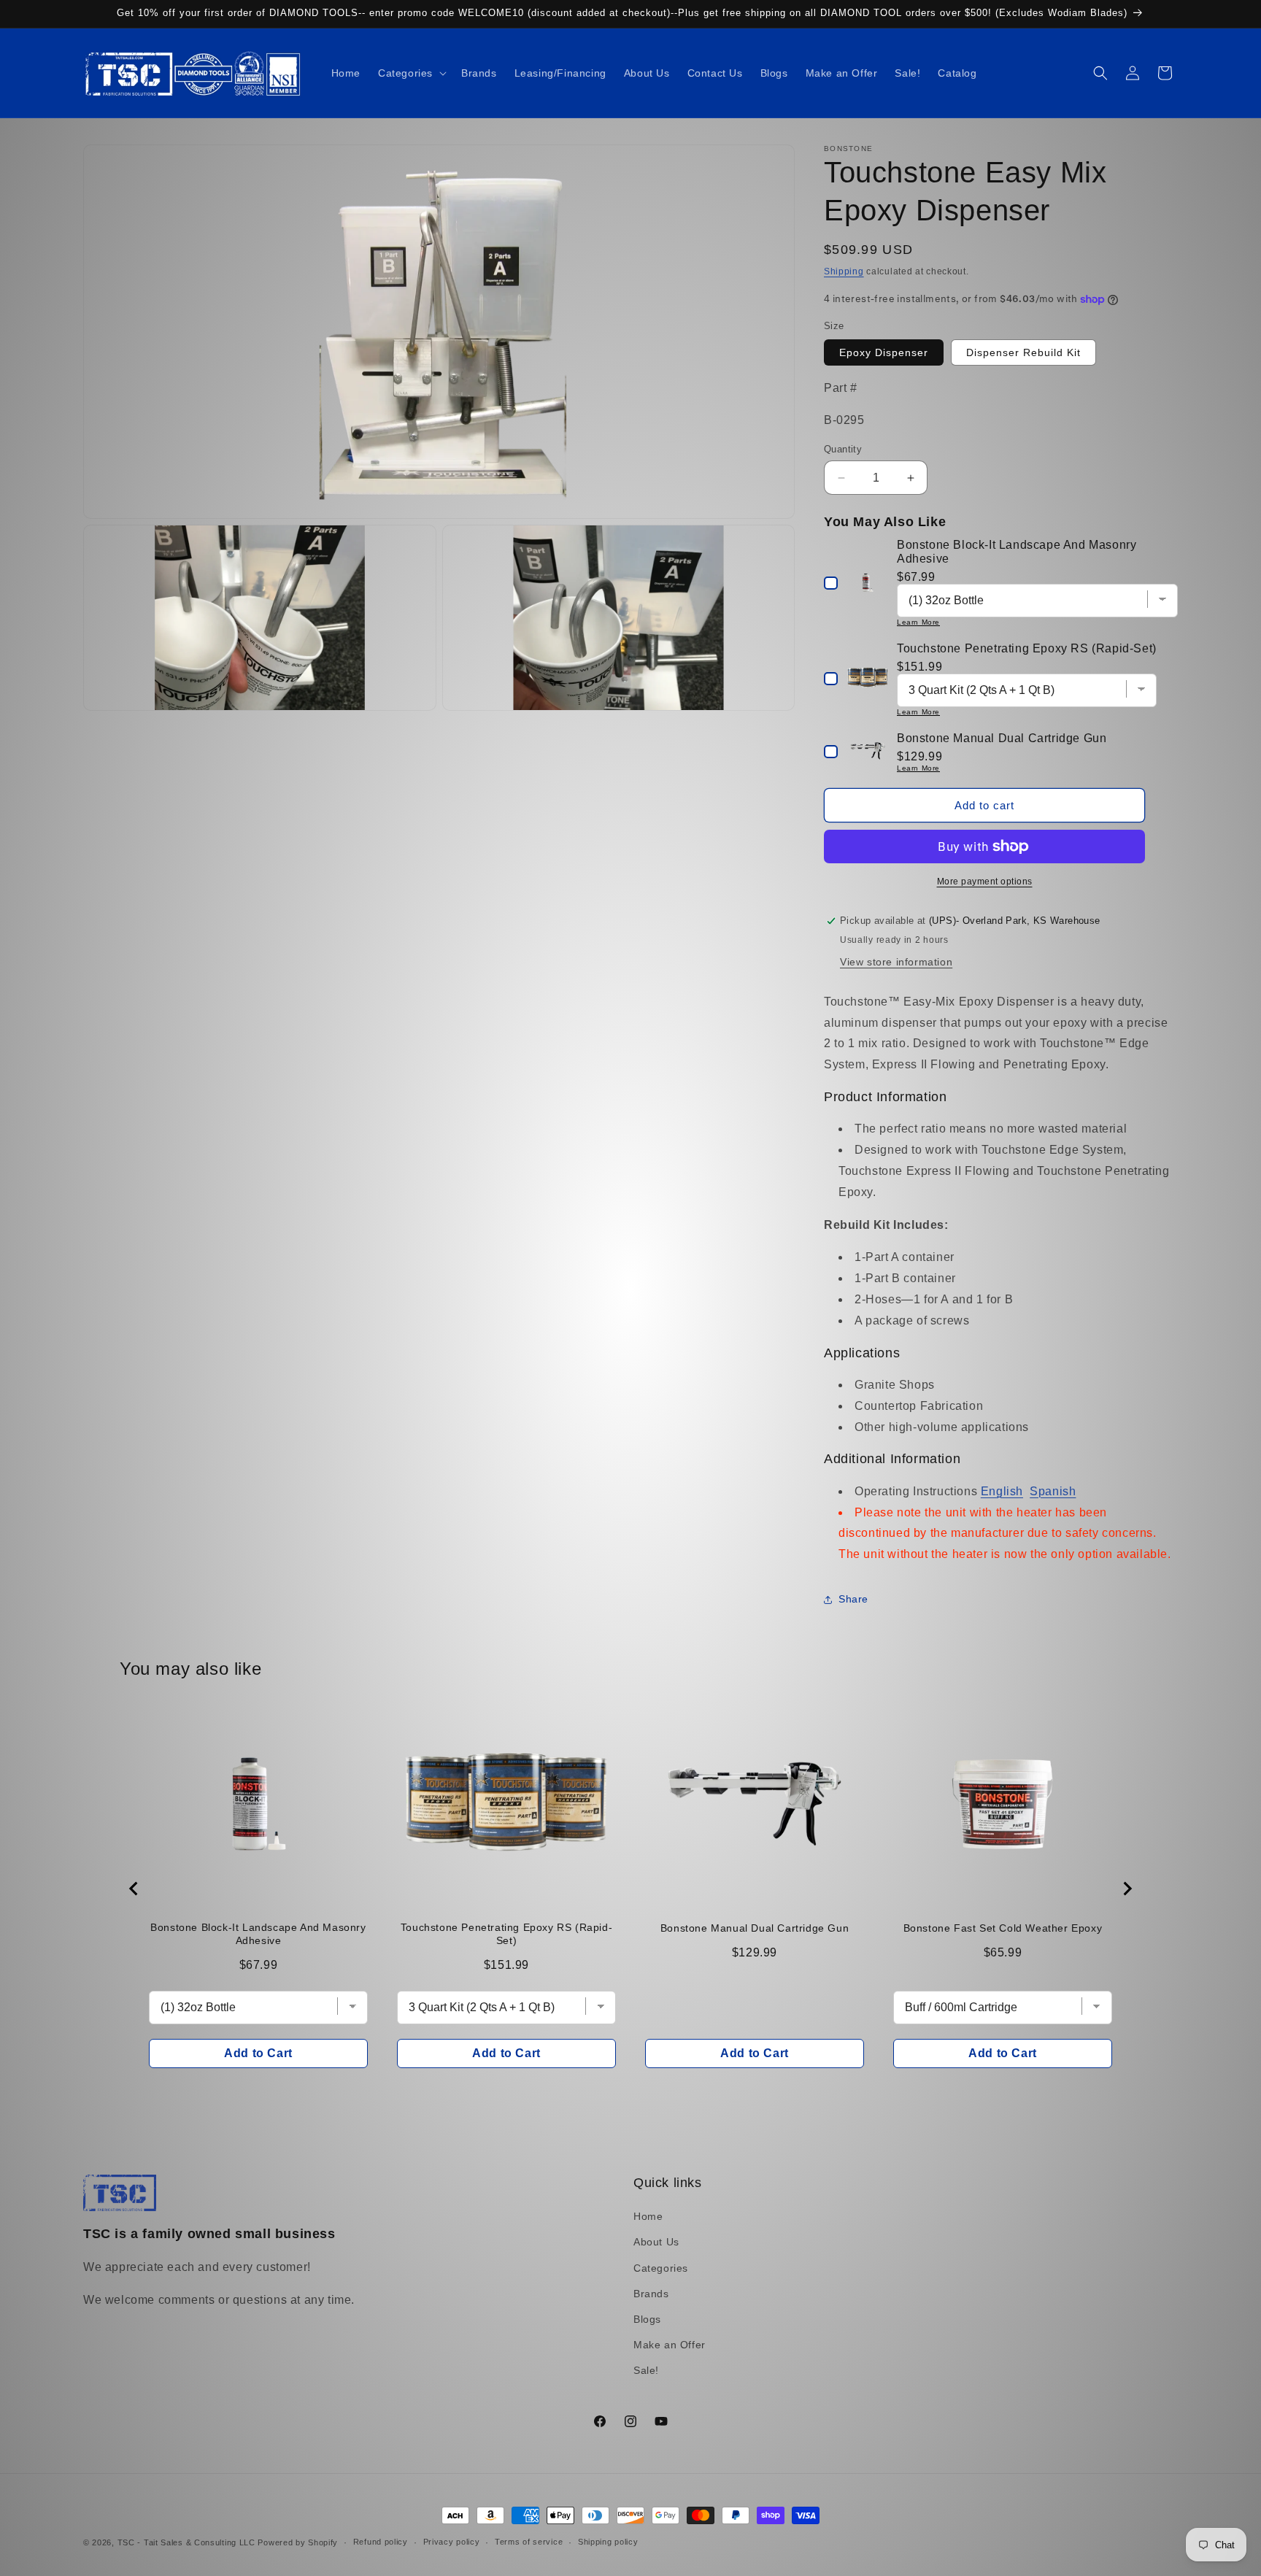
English (1002, 1491)
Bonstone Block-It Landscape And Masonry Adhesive (258, 1934)
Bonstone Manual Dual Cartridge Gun (755, 1928)
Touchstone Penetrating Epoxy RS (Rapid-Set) (506, 1934)
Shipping (844, 271)
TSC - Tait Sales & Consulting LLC (186, 2542)
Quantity (843, 449)
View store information (896, 962)
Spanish (1053, 1491)
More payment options (985, 882)
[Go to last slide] (134, 1889)
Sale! (646, 2370)
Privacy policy (452, 2542)
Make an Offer (670, 2345)
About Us (656, 2242)
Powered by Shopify (298, 2542)
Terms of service (529, 2542)
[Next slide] (1127, 1889)
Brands (651, 2294)
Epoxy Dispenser (884, 352)
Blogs (647, 2319)
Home (648, 2216)
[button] (411, 73)
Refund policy (381, 2542)
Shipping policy (608, 2542)
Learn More (918, 622)
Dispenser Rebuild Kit (1023, 352)
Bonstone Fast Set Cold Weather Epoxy (1003, 1928)
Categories (661, 2268)
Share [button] (853, 1600)
